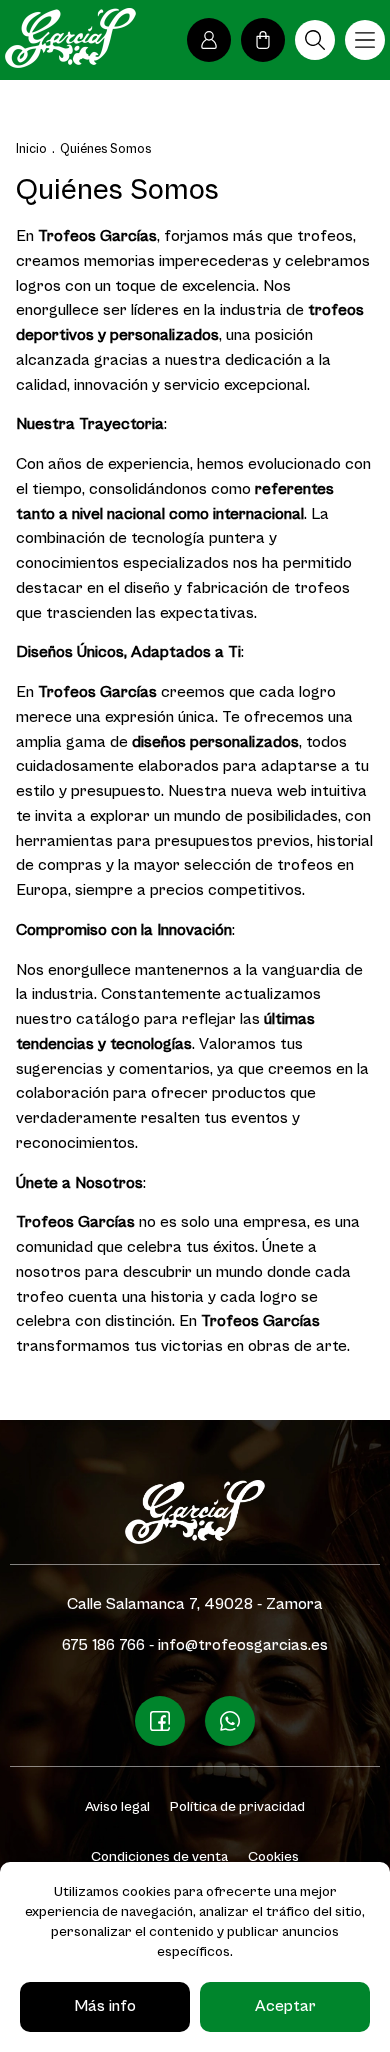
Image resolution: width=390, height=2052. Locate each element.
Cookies (273, 1856)
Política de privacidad (237, 1806)
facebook (160, 1721)
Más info (105, 2006)
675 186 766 (103, 1645)
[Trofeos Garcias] (70, 38)
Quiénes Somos (105, 149)
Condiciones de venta (159, 1856)
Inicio (31, 149)
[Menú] (365, 40)
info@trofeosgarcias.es (243, 1645)
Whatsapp (230, 1721)
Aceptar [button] (285, 2006)
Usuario (209, 40)
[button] (315, 40)
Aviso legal (117, 1806)
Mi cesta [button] (263, 40)
